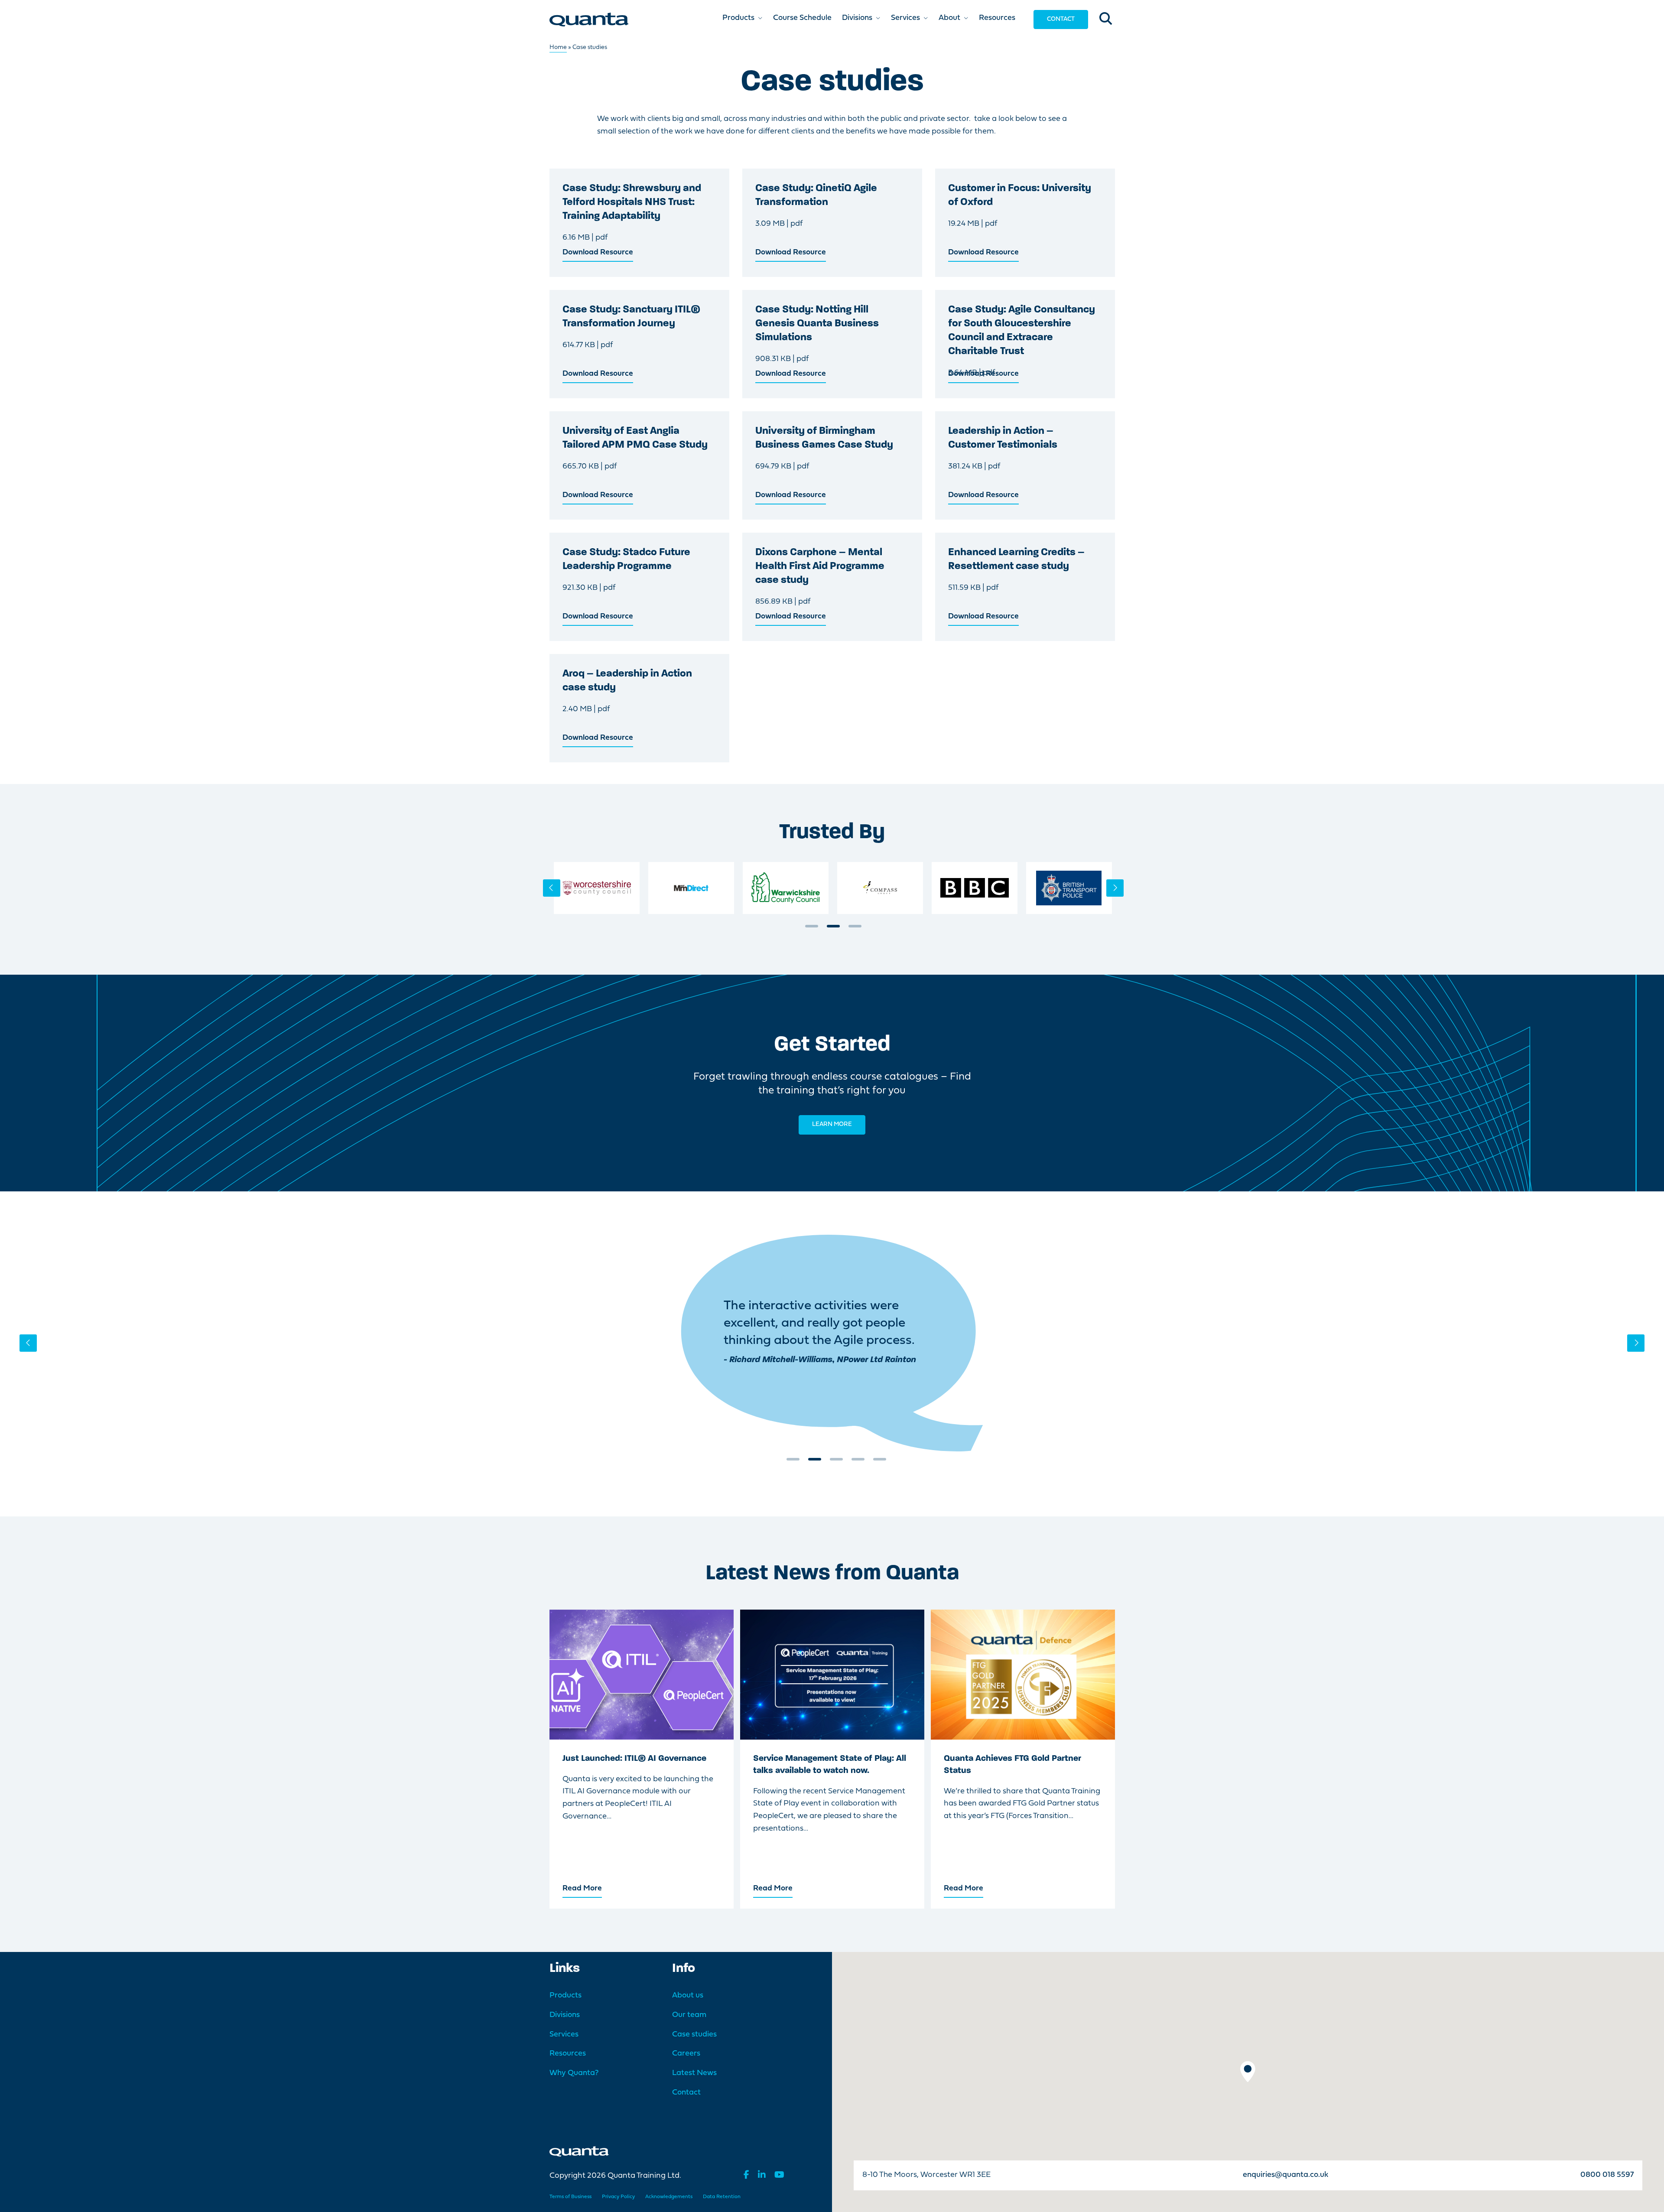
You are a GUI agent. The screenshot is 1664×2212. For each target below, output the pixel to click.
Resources (568, 2054)
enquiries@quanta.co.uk (1285, 2175)
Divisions (565, 2015)
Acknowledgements (669, 2197)
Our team (689, 2015)
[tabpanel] (597, 888)
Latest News (694, 2073)
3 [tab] (855, 929)
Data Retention (722, 2197)
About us (688, 1996)
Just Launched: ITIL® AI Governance (634, 1759)
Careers (686, 2054)
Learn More (832, 1124)
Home (558, 47)
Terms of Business (570, 2197)
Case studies (694, 2035)
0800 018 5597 (1607, 2175)
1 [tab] (812, 929)
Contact (1061, 19)
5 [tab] (880, 1462)
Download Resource (598, 252)
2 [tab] (833, 929)
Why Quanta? (574, 2073)
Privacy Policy (618, 2197)
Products (565, 1996)
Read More (582, 1888)
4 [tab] (858, 1462)
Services (564, 2035)
